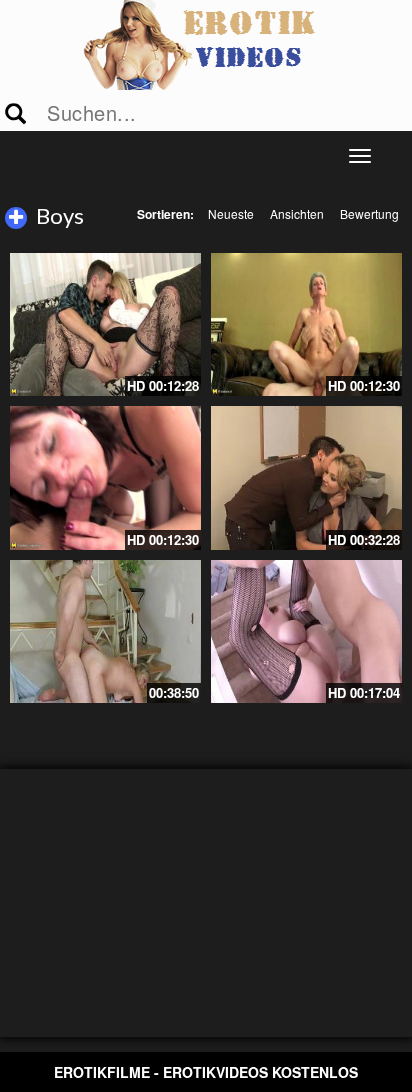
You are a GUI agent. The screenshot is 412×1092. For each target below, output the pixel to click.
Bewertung (369, 213)
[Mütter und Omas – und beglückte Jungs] (105, 477)
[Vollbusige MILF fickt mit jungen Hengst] (306, 631)
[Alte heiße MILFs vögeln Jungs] (105, 324)
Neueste (231, 213)
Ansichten (297, 213)
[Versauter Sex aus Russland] (105, 631)
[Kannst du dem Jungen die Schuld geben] (306, 477)
